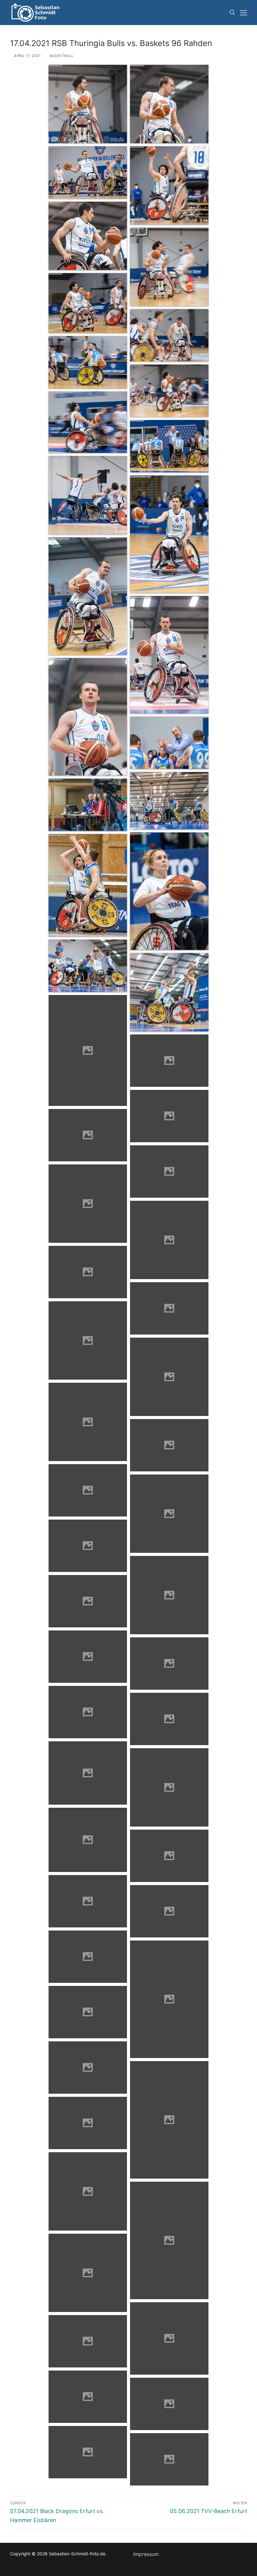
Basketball (61, 56)
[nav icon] (244, 13)
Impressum (146, 2554)
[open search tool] (232, 13)
